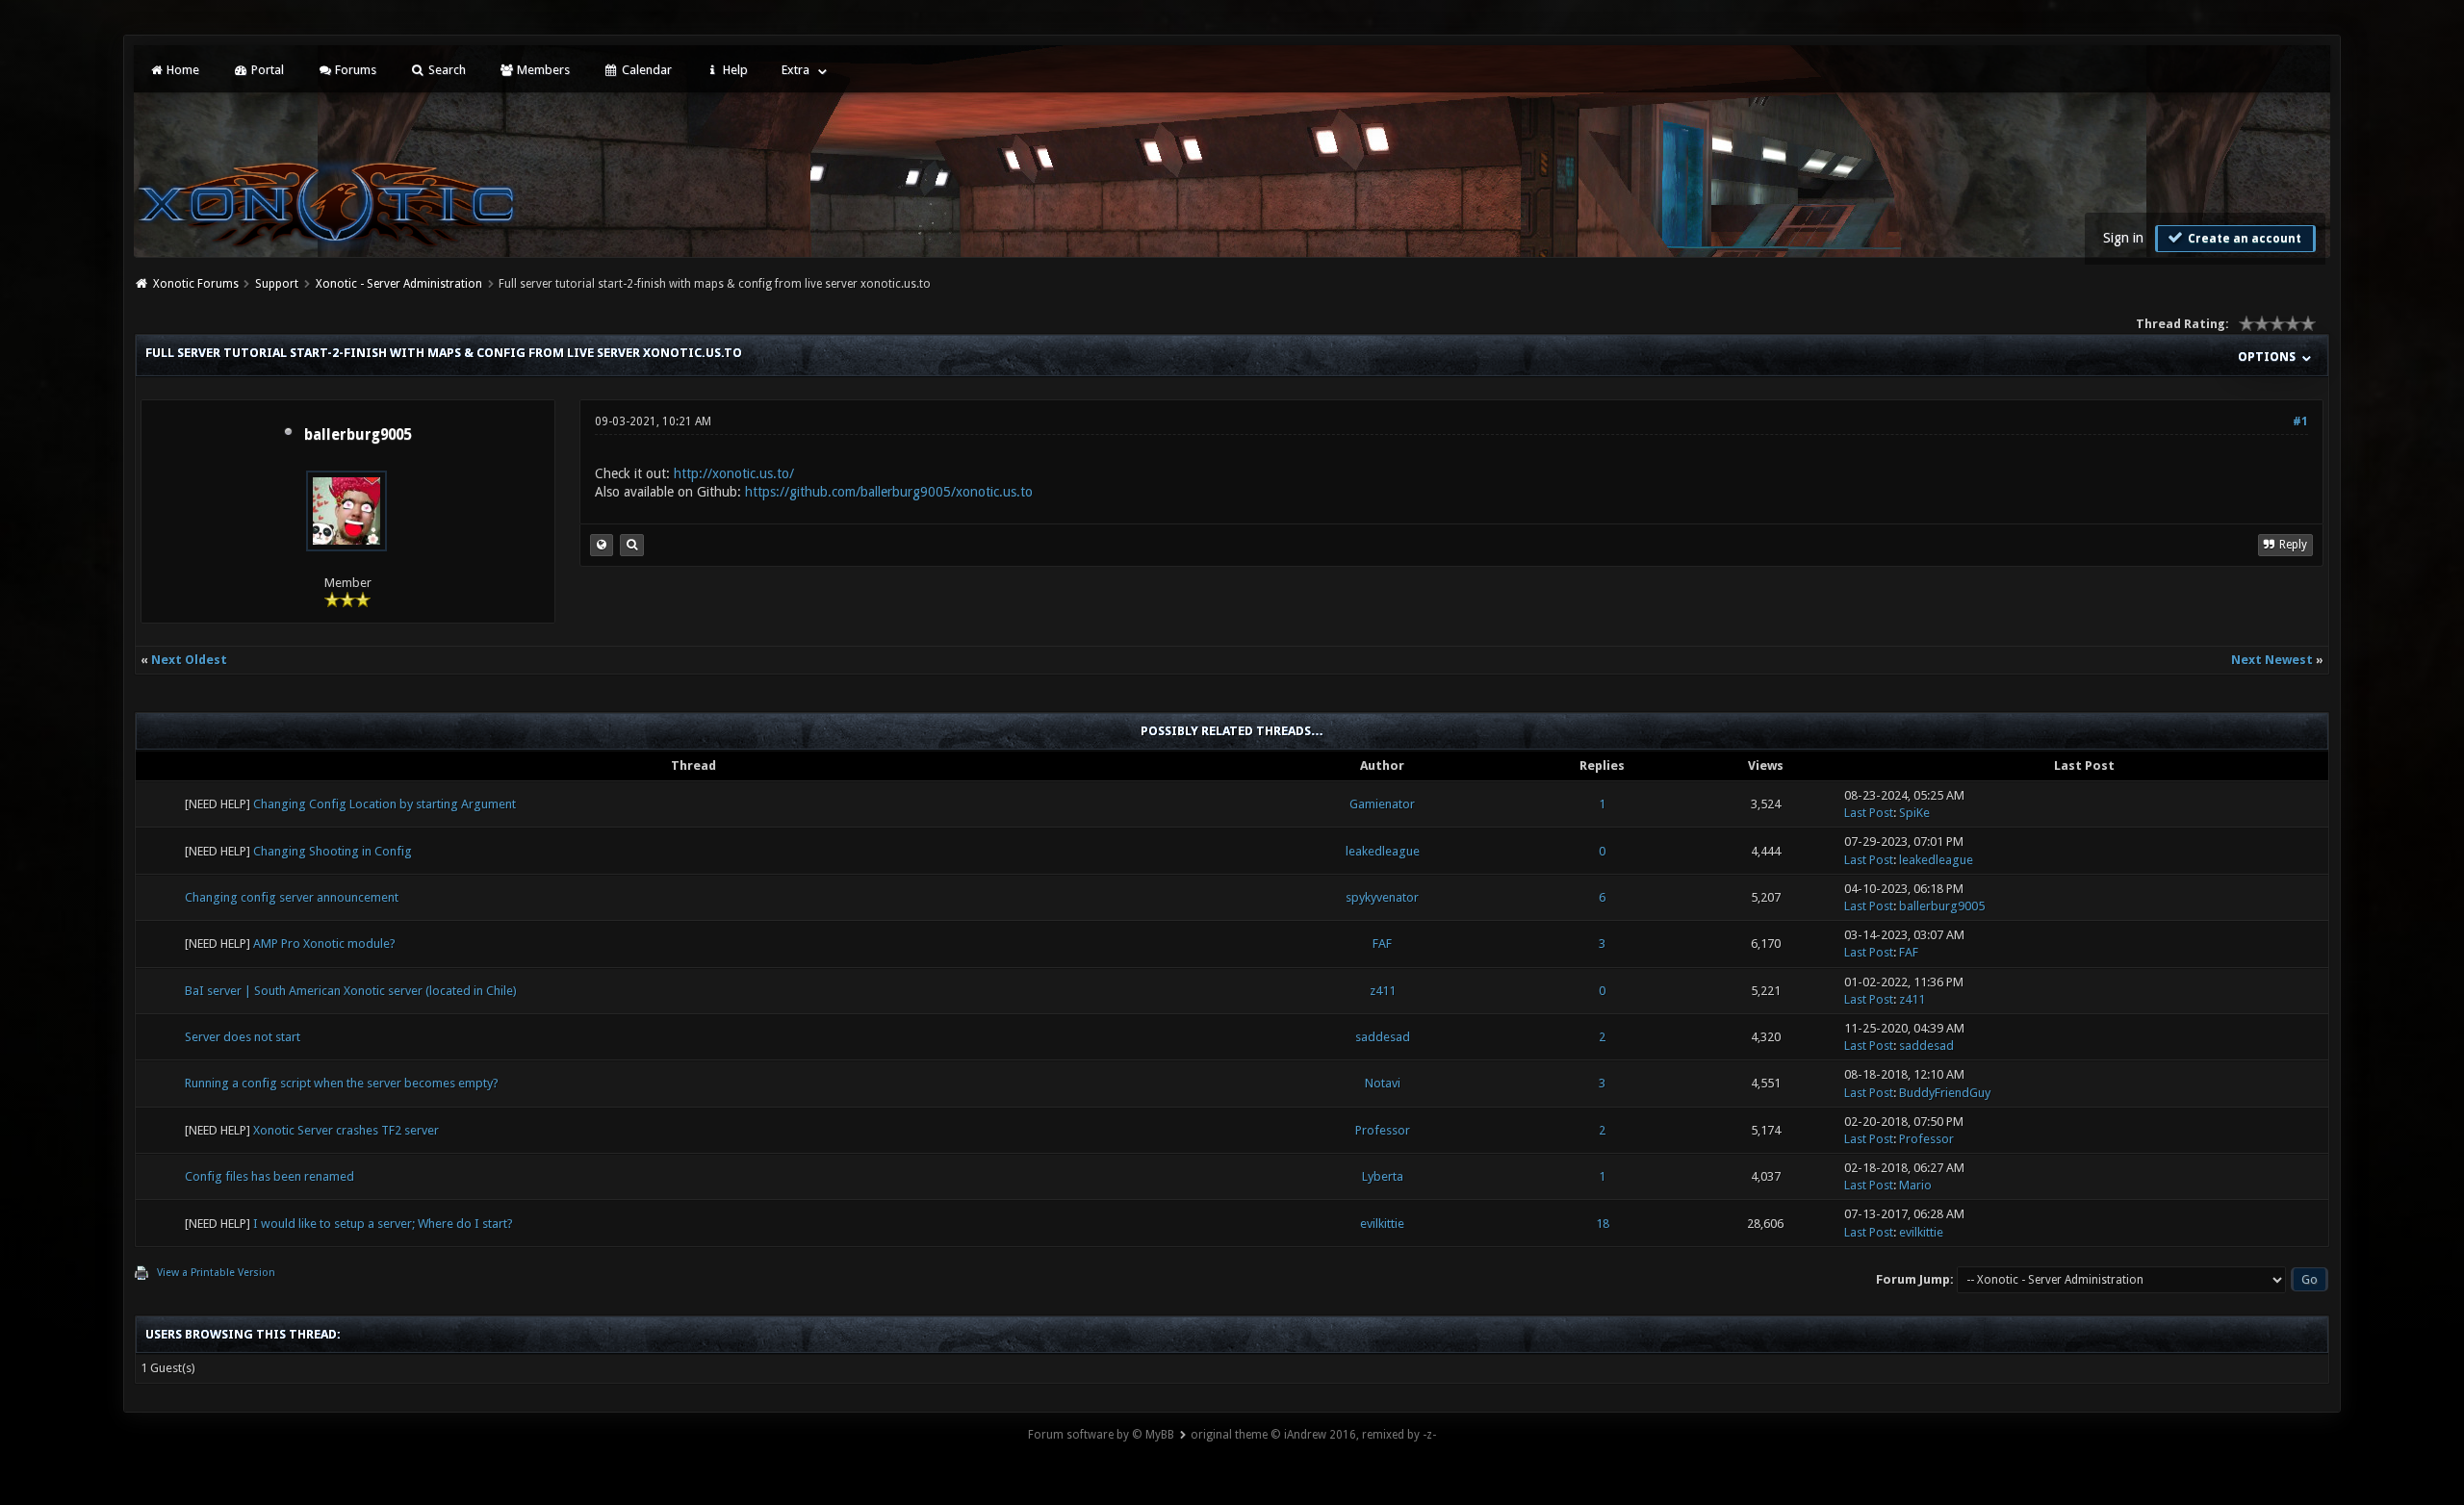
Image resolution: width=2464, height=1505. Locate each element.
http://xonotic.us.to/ (734, 473)
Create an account (2243, 239)
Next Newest (2272, 660)
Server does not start (243, 1037)
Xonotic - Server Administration (399, 284)
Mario (1915, 1185)
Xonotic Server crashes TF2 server (346, 1130)
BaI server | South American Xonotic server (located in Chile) (351, 991)
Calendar (645, 70)
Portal (266, 70)
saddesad (1383, 1037)
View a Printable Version (216, 1273)
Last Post (1869, 813)
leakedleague (1383, 851)
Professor (1383, 1130)
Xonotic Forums (196, 284)
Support (277, 284)
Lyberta (1383, 1176)
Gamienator (1382, 804)
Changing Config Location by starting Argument (385, 804)
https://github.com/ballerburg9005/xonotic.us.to (889, 492)
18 (1603, 1224)
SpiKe (1914, 813)
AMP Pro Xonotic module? (324, 944)
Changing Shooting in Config (333, 851)
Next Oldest (189, 660)
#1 (2300, 421)
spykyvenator (1382, 897)
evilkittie (1382, 1224)
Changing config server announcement (292, 897)
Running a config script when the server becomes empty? (342, 1083)
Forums (354, 70)
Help (734, 70)
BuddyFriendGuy (1945, 1093)
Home (181, 70)
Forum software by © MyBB (1101, 1435)
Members (542, 70)
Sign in (2123, 238)
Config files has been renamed (269, 1176)
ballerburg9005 (358, 435)
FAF (1382, 944)
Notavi (1383, 1083)
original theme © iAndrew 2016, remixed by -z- (1313, 1435)
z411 (1383, 991)
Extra (796, 70)
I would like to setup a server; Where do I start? (383, 1224)
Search (446, 70)
